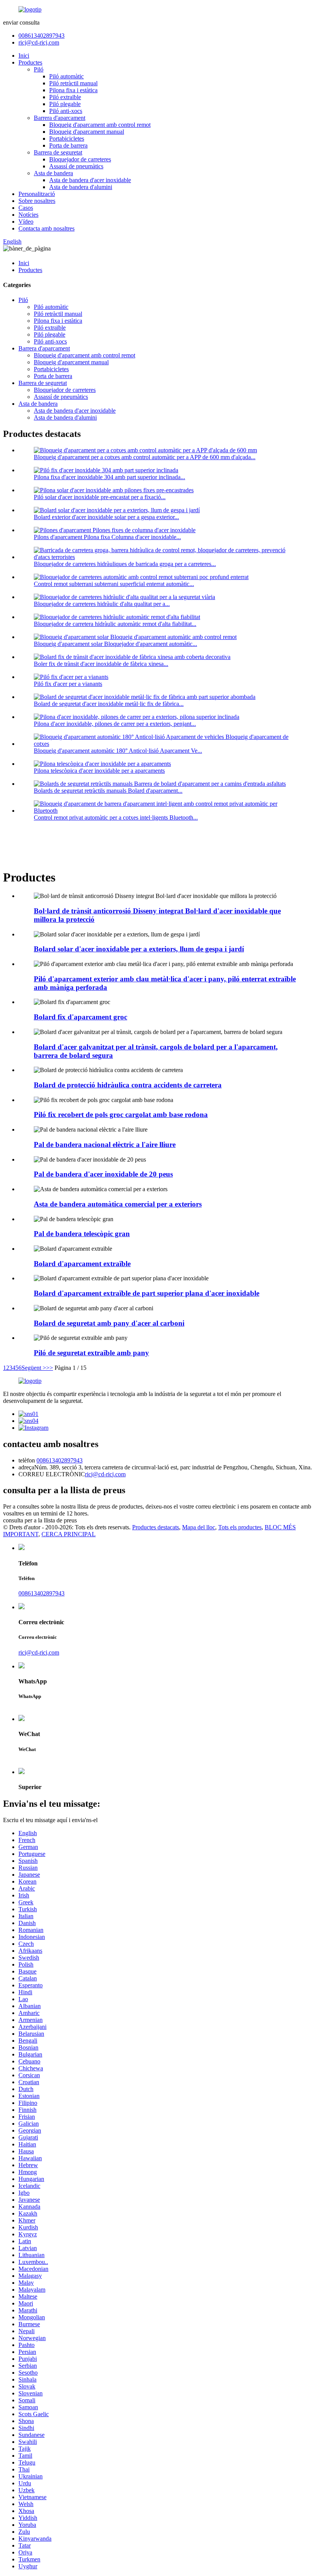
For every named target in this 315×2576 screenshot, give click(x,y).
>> (50, 1368)
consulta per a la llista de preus (40, 1520)
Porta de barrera (68, 145)
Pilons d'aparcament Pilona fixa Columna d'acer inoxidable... (107, 537)
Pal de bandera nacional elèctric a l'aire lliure (105, 1144)
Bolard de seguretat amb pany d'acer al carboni (109, 1323)
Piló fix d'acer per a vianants (68, 684)
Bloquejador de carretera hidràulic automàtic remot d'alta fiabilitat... (115, 624)
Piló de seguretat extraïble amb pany (91, 1353)
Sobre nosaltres (37, 201)
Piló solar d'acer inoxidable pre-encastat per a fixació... (100, 497)
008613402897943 (41, 36)
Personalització (37, 194)
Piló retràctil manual (73, 83)
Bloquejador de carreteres (80, 159)
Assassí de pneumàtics (76, 166)
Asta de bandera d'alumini (81, 187)
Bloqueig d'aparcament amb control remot (100, 125)
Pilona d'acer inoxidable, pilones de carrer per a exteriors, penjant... (115, 724)
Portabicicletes (67, 139)
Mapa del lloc (199, 1527)
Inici (24, 56)
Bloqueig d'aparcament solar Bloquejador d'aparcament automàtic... (115, 644)
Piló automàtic (66, 76)
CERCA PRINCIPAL (69, 1534)
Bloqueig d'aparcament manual (87, 132)
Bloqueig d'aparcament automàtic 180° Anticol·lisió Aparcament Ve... (118, 751)
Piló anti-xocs (66, 111)
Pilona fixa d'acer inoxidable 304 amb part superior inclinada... (109, 477)
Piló (39, 69)
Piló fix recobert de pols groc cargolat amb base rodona (121, 1115)
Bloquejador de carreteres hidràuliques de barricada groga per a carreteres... (125, 564)
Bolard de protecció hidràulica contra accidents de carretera (128, 1085)
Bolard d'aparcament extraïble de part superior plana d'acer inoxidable (147, 1293)
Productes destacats (156, 1527)
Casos (26, 208)
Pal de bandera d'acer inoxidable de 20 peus (103, 1174)
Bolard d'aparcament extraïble (82, 1264)
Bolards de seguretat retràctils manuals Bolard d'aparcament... (108, 791)
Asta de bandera (53, 173)
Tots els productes (240, 1527)
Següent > (34, 1368)
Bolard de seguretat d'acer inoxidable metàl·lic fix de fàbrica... (109, 704)
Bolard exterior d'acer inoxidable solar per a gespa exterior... (106, 517)
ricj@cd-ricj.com (39, 42)
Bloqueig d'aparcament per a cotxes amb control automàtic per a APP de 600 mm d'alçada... (145, 457)
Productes (30, 62)
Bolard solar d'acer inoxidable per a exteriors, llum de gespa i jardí (139, 949)
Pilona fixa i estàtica (73, 90)
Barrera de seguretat (58, 152)
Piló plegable (65, 104)
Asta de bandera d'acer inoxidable (90, 180)
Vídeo (26, 222)
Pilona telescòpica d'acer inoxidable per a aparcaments (99, 771)
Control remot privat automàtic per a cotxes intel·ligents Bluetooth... (116, 817)
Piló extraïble (65, 97)
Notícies (28, 215)
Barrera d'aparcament (60, 118)
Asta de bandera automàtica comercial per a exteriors (118, 1204)
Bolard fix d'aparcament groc (80, 1017)
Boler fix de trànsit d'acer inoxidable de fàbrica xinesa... (101, 664)
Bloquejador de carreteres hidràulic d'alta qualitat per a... (102, 604)
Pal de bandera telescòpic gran (82, 1234)
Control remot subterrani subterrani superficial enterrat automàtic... (114, 584)
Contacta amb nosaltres (46, 228)
